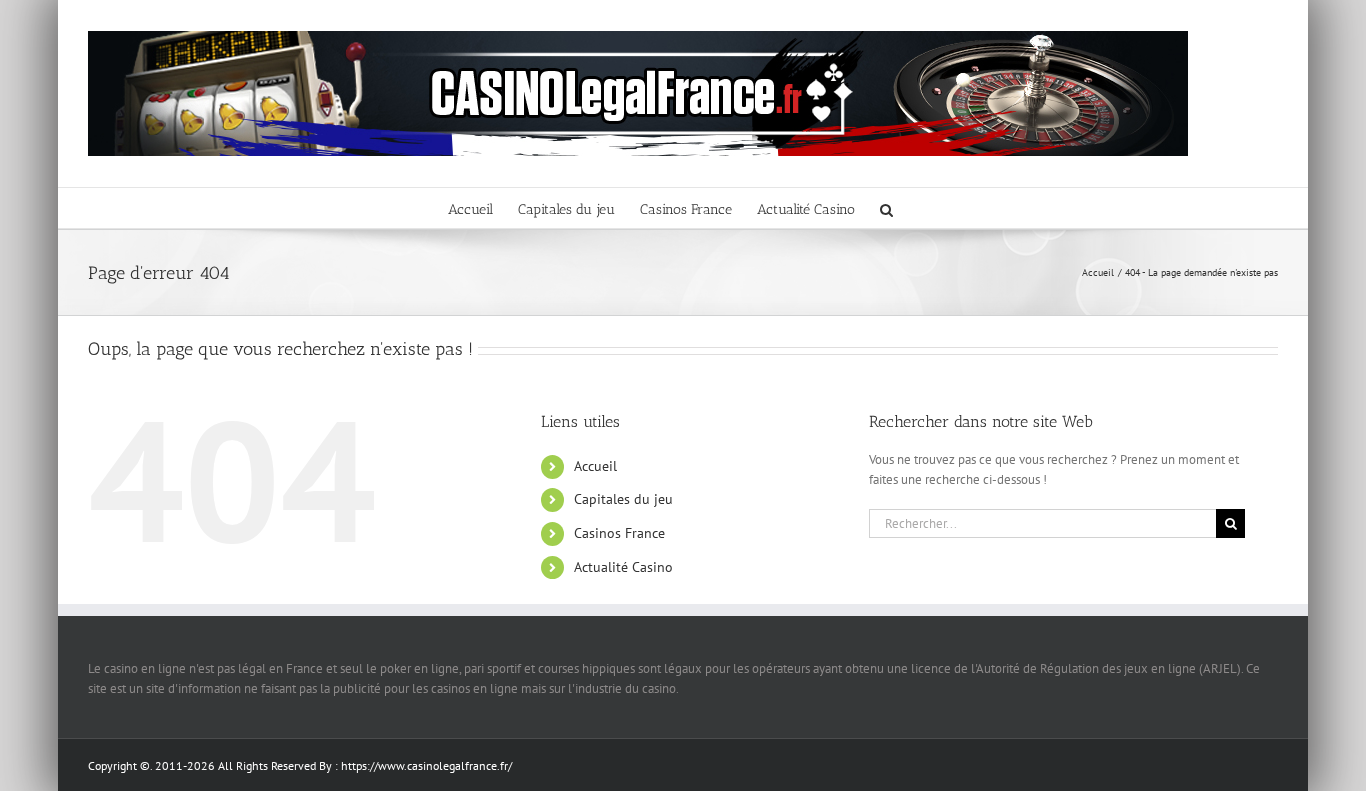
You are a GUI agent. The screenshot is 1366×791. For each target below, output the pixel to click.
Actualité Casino (623, 567)
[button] (886, 208)
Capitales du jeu (623, 499)
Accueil (595, 466)
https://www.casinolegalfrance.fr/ (426, 765)
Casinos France (619, 533)
